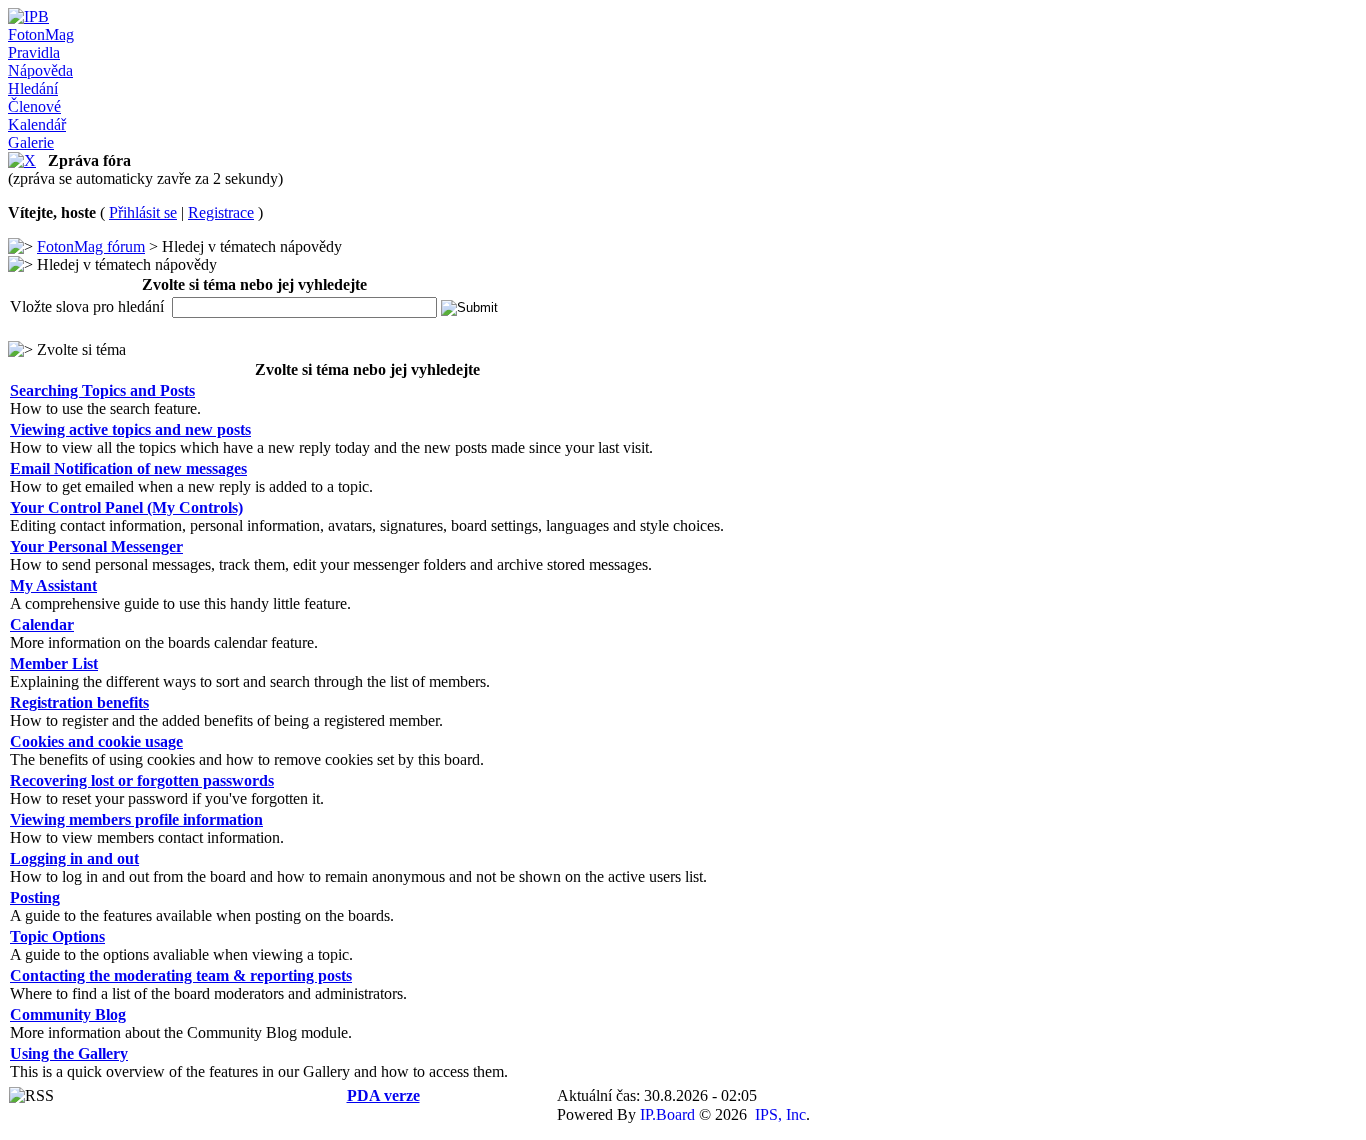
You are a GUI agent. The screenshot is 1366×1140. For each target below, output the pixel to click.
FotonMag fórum (91, 246)
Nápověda (40, 70)
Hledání (33, 88)
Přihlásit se (143, 212)
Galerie (31, 142)
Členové (34, 106)
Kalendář (37, 124)
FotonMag (41, 34)
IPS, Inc (780, 1114)
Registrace (221, 212)
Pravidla (34, 52)
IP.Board (667, 1114)
